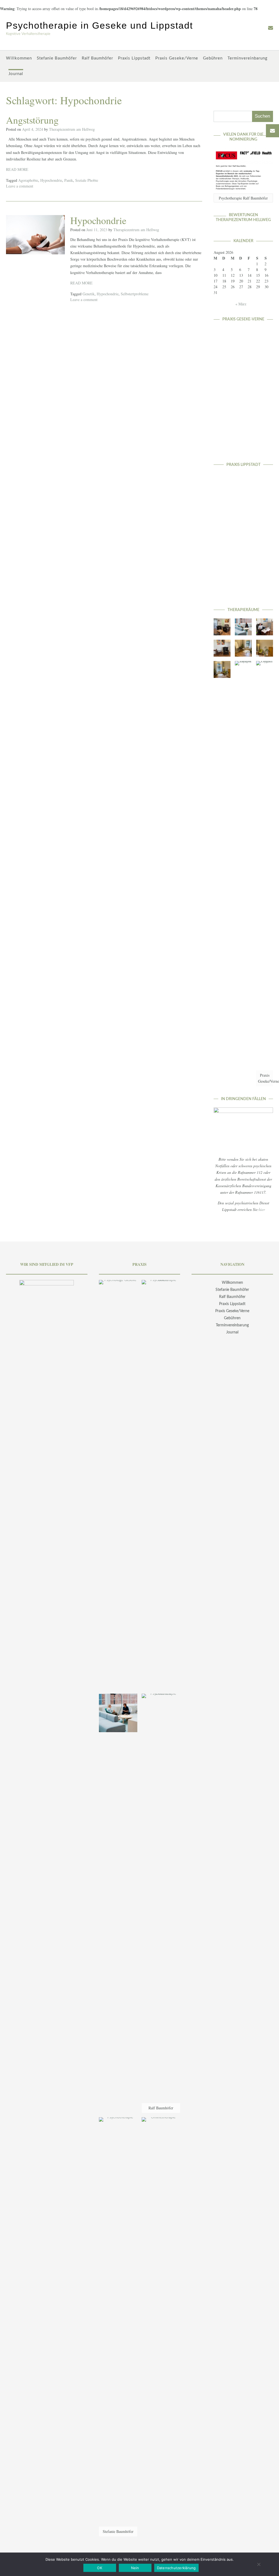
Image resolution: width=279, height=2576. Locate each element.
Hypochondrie (51, 180)
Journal (16, 74)
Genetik (89, 294)
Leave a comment (20, 186)
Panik (69, 180)
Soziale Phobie (87, 180)
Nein (135, 2568)
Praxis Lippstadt (134, 58)
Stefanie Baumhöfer (57, 58)
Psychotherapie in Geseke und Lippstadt (99, 25)
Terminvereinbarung (248, 58)
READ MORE (17, 169)
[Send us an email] (271, 28)
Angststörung (32, 120)
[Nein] (259, 2564)
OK (100, 2568)
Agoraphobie (28, 180)
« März (241, 304)
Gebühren (213, 58)
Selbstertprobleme (135, 294)
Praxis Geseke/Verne (177, 58)
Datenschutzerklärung (176, 2568)
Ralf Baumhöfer (97, 58)
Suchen (262, 116)
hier (262, 1209)
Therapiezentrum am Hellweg (72, 129)
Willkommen (19, 58)
